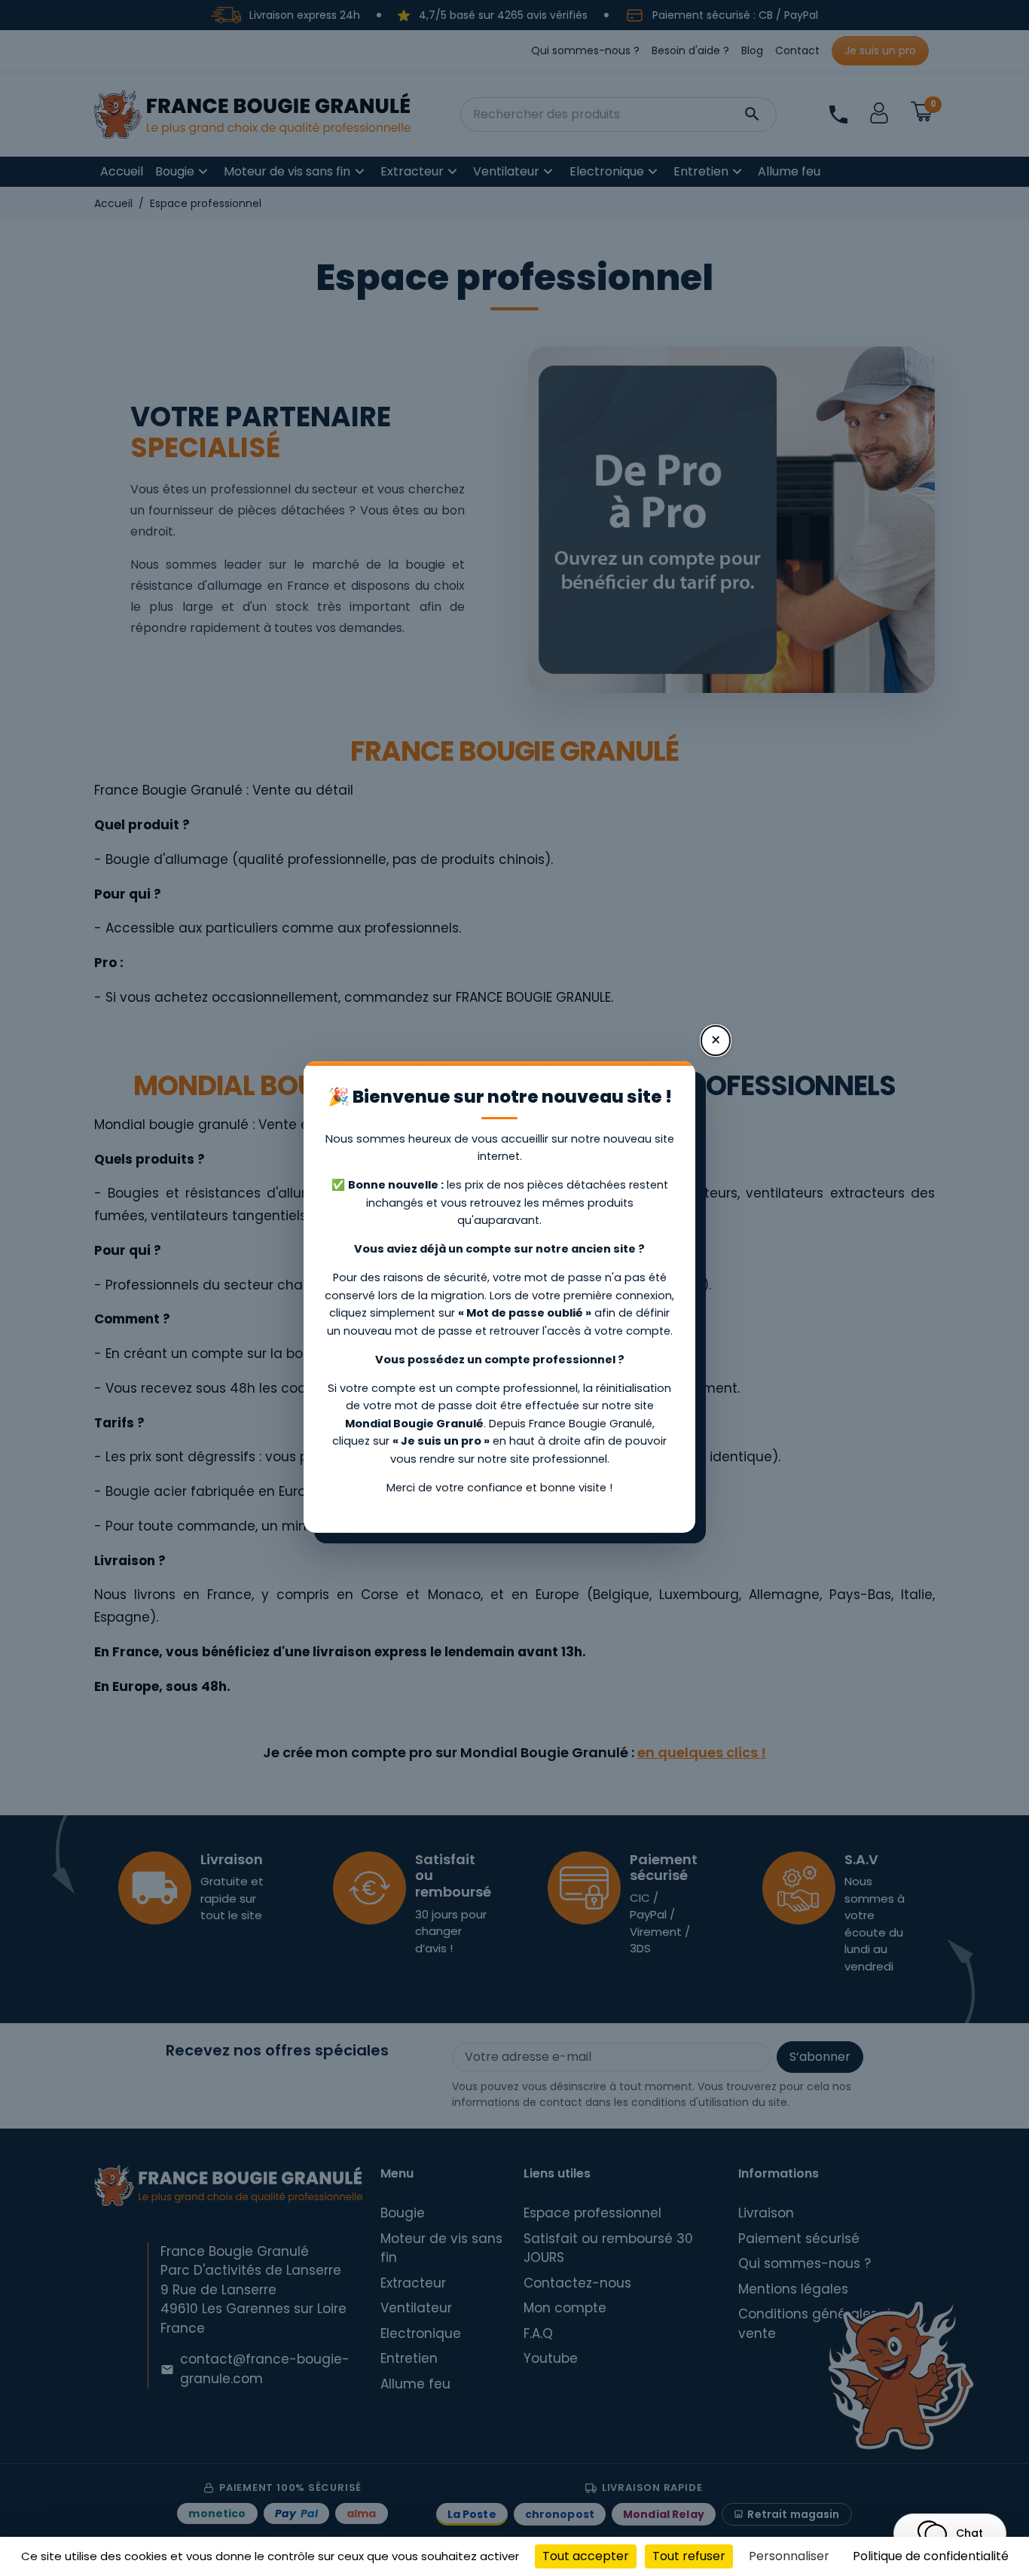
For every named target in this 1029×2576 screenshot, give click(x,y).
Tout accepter (586, 2556)
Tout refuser (689, 2556)
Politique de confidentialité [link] (931, 2556)
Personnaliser (789, 2556)
